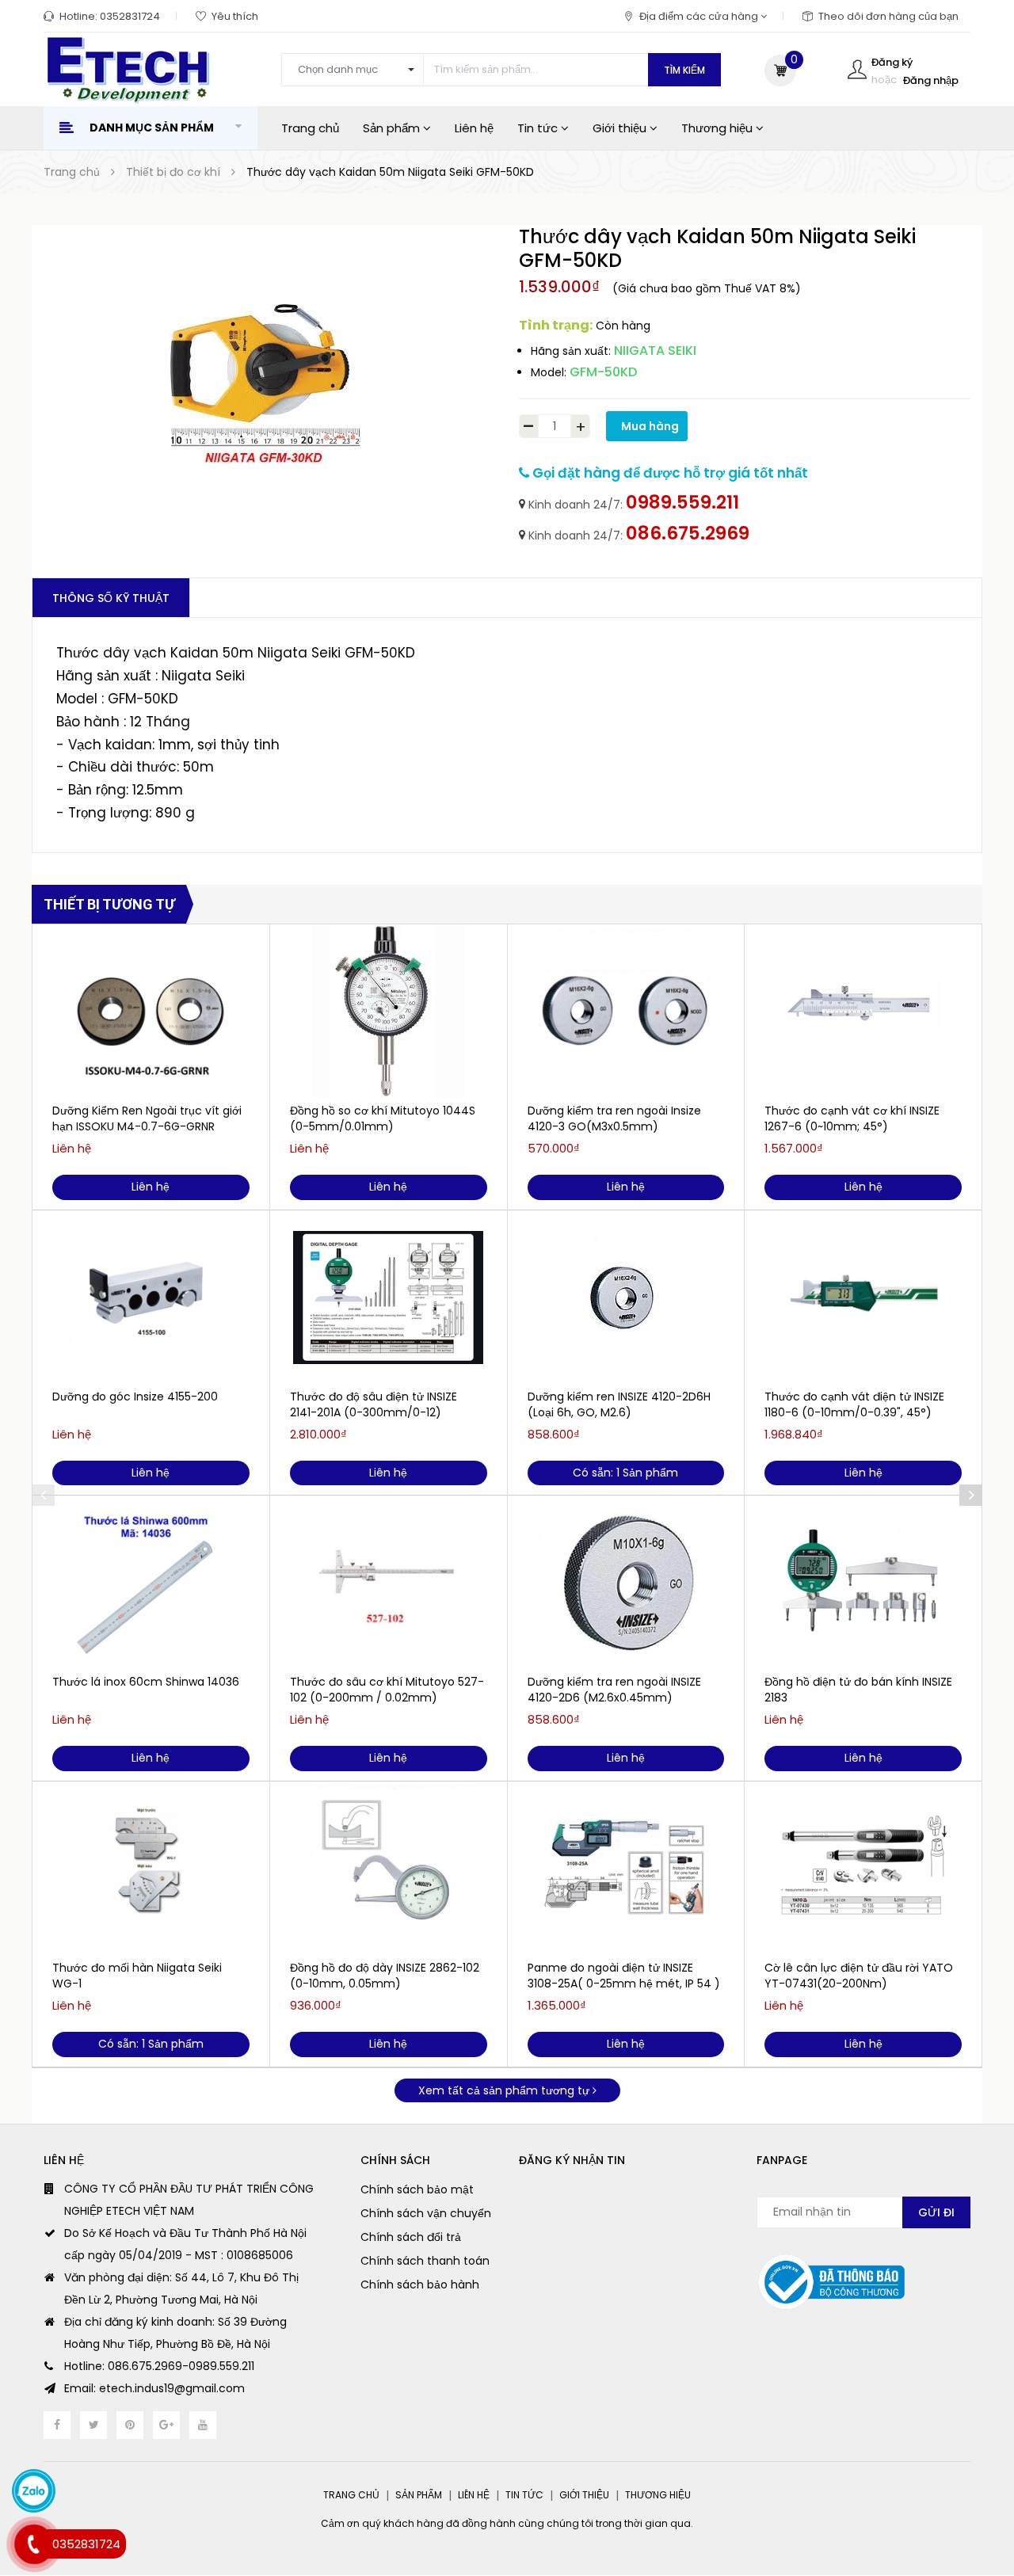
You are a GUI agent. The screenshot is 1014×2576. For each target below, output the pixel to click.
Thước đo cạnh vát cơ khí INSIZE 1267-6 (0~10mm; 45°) (852, 1118)
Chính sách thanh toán (425, 2261)
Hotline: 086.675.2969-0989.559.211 (159, 2366)
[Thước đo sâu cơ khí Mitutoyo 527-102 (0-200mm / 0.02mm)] (389, 1583)
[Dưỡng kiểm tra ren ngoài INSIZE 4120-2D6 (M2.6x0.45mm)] (626, 1583)
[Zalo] (34, 2491)
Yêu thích (235, 16)
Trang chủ (310, 128)
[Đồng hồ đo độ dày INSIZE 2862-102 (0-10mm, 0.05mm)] (389, 1869)
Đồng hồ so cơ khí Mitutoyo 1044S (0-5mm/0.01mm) (383, 1118)
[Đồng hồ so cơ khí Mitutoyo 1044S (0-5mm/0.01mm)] (389, 1012)
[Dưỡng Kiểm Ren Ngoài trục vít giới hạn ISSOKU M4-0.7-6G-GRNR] (151, 1012)
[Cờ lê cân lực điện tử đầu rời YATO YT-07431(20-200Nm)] (863, 1869)
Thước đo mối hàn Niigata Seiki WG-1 (137, 1976)
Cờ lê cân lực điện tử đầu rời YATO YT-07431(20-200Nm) (859, 1976)
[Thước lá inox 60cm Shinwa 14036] (151, 1583)
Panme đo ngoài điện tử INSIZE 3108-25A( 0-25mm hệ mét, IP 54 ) (624, 1976)
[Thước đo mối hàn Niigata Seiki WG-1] (151, 1869)
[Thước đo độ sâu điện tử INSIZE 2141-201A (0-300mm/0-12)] (389, 1298)
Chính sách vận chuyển (426, 2213)
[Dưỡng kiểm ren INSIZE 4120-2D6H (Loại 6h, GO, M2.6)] (626, 1298)
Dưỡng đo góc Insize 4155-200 (135, 1397)
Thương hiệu (719, 128)
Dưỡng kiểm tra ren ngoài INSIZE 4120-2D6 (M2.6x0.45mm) (614, 1690)
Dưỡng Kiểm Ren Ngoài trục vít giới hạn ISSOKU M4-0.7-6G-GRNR (147, 1118)
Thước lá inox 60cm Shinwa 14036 (146, 1682)
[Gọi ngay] (34, 2544)
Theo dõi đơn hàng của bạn (888, 16)
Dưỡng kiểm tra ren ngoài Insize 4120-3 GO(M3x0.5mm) (614, 1118)
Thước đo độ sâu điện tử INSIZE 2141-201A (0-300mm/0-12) (374, 1404)
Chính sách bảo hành (420, 2284)
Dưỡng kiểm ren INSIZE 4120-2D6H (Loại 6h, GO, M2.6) (619, 1404)
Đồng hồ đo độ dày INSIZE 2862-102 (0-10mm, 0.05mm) (385, 1976)
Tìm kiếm (684, 70)
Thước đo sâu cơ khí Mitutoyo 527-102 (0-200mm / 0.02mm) (387, 1690)
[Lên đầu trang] (971, 2485)
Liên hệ (474, 128)
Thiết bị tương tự (109, 904)
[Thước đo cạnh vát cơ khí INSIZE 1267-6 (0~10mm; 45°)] (863, 1012)
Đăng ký (892, 62)
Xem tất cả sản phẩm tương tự (505, 2090)
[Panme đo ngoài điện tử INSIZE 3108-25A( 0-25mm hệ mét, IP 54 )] (626, 1869)
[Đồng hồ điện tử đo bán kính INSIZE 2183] (863, 1583)
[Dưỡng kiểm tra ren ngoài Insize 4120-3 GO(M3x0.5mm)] (626, 1012)
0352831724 (130, 16)
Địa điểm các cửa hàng (700, 16)
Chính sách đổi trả (411, 2237)
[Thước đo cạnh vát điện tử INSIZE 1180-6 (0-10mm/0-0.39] (863, 1298)
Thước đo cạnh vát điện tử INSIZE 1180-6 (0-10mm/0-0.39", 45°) (854, 1404)
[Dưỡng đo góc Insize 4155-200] (151, 1298)
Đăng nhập (931, 80)
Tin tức (539, 128)
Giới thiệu (621, 128)
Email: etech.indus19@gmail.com (154, 2388)
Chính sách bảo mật (417, 2189)
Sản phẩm (393, 128)
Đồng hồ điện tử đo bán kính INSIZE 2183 (858, 1690)
